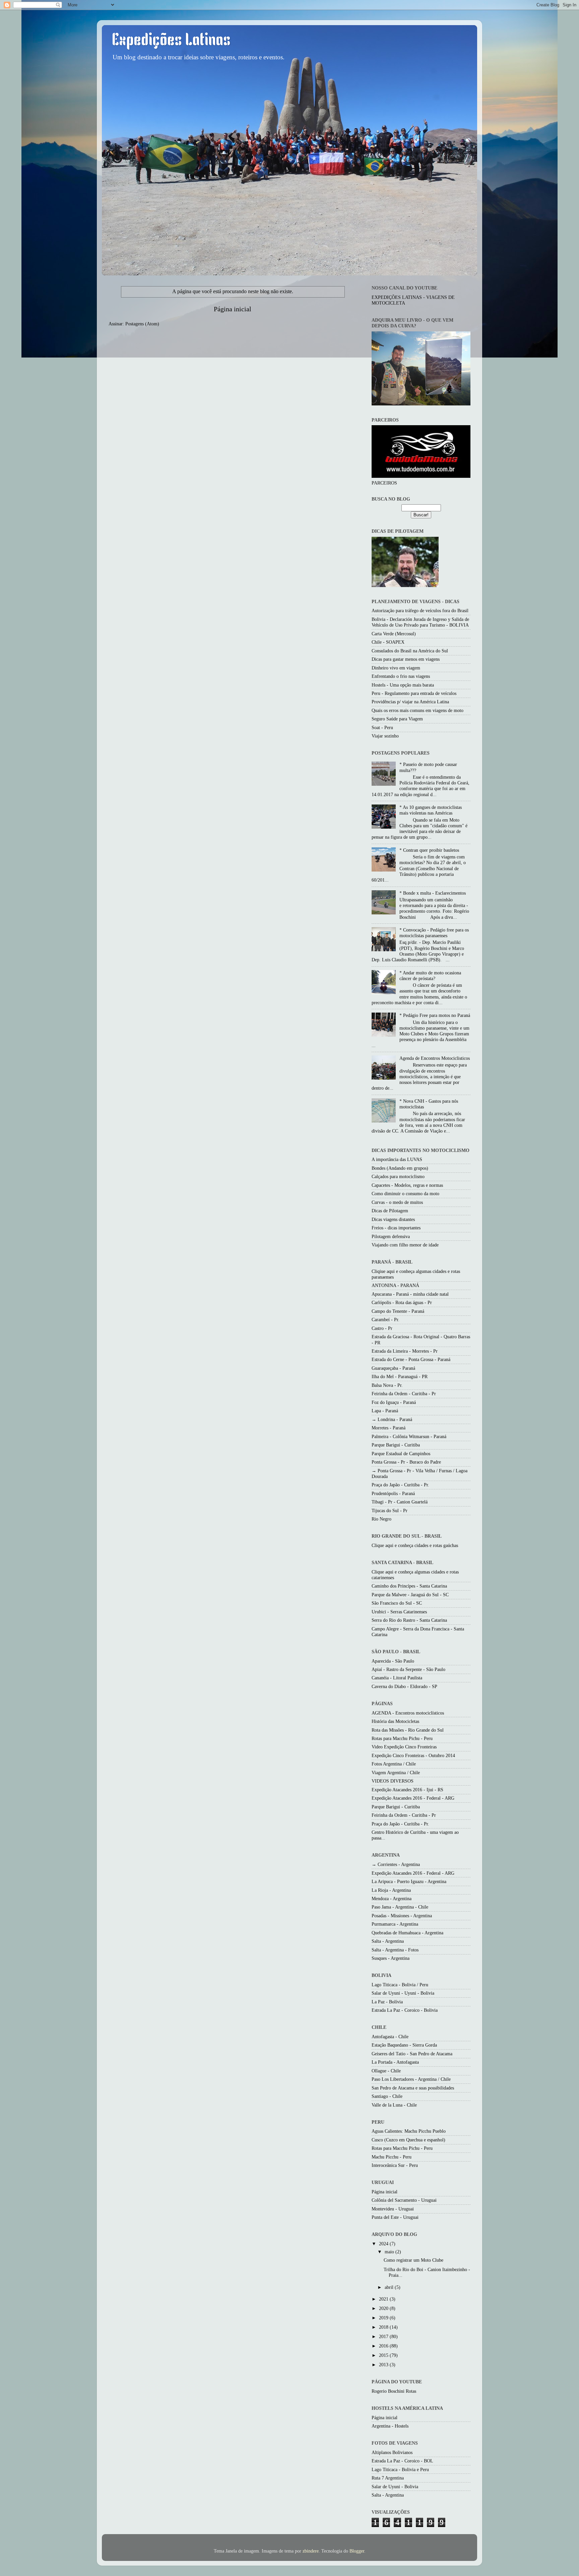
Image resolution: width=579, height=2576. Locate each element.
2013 (384, 2365)
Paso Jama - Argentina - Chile (400, 1907)
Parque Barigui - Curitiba (396, 1445)
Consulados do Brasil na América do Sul (410, 651)
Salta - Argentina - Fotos (395, 1950)
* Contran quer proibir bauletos (429, 850)
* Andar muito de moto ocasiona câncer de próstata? (430, 976)
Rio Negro (381, 1519)
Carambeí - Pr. (385, 1319)
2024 (384, 2244)
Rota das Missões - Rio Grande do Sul (408, 1730)
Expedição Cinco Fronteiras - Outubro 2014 (413, 1755)
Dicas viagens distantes (393, 1219)
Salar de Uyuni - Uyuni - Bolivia (403, 1993)
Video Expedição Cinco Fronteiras (404, 1747)
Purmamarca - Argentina (395, 1924)
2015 (384, 2355)
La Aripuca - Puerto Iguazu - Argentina (409, 1881)
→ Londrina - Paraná (392, 1419)
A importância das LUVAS (397, 1159)
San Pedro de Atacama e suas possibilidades (413, 2088)
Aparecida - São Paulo (393, 1661)
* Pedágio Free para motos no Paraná (435, 1015)
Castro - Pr (382, 1328)
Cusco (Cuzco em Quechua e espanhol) (408, 2140)
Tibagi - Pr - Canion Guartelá (400, 1502)
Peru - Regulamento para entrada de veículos (414, 693)
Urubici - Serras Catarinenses (399, 1612)
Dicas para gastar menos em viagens (406, 659)
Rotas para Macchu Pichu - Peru (402, 1738)
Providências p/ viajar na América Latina (410, 702)
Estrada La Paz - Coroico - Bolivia (405, 2010)
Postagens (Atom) (142, 324)
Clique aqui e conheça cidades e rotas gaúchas (415, 1545)
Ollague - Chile (386, 2071)
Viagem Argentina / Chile (396, 1773)
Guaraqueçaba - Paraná (393, 1368)
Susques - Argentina (391, 1958)
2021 (384, 2299)
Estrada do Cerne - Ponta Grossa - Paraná (411, 1359)
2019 (384, 2318)
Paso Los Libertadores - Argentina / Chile (411, 2079)
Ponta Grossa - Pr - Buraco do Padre (406, 1462)
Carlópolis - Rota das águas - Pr (402, 1302)
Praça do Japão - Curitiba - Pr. (400, 1485)
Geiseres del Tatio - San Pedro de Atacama (412, 2054)
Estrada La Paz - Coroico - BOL (402, 2461)
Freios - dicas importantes (396, 1228)
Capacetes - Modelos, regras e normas (407, 1185)
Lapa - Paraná (385, 1411)
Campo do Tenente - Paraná (398, 1311)
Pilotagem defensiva (391, 1236)
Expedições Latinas (171, 41)
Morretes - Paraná (389, 1428)
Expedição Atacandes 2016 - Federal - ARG (413, 1798)
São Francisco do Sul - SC (397, 1603)
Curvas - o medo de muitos (397, 1202)
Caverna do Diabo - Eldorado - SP (404, 1686)
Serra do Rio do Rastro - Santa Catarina (409, 1620)
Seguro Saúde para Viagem (397, 719)
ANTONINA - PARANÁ (395, 1285)
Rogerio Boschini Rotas (394, 2391)
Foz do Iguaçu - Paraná (394, 1402)
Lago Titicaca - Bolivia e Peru (400, 2469)
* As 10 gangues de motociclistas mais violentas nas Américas (431, 810)
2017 (384, 2336)
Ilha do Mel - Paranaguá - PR (400, 1376)
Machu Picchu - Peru (392, 2157)
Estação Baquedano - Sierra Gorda (404, 2045)
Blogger (357, 2551)
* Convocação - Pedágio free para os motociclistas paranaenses (434, 933)
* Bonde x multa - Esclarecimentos (433, 893)
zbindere (311, 2551)
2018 (384, 2327)
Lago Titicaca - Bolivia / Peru (400, 1985)
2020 (384, 2308)
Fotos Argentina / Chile (394, 1764)
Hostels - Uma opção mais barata (403, 685)
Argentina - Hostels (390, 2426)
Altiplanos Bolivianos (392, 2452)
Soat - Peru (382, 727)
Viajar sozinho (385, 736)
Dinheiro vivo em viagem (396, 668)
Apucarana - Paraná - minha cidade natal (410, 1294)
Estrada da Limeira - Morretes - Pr (405, 1351)
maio (390, 2252)
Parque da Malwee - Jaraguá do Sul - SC (410, 1595)
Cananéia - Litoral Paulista (397, 1678)
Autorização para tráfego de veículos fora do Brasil (420, 610)
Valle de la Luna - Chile (394, 2105)
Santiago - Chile (387, 2096)
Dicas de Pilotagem (390, 1211)
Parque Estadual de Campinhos (401, 1454)
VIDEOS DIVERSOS (393, 1781)
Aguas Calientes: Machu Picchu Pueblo (409, 2131)
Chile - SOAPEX (388, 642)
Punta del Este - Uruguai (395, 2217)
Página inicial (233, 309)
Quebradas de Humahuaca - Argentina (407, 1933)
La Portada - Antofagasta (395, 2062)
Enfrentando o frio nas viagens (401, 676)
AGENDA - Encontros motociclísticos (408, 1713)
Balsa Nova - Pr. (387, 1385)
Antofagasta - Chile (390, 2037)
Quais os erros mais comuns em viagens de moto (417, 710)
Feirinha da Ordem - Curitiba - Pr (404, 1394)
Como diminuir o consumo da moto (405, 1194)
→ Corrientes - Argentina (396, 1864)
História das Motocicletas (395, 1721)
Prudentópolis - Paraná (393, 1493)
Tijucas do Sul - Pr (390, 1510)
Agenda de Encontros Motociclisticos (435, 1058)
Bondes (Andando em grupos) (400, 1168)
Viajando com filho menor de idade (405, 1245)
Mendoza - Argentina (392, 1898)
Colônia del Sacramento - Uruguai (404, 2200)
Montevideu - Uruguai (393, 2209)
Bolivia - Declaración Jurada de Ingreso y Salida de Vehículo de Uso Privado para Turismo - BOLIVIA (420, 622)
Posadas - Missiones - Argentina (402, 1916)
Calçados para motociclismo (398, 1176)
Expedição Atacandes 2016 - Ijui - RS (407, 1790)
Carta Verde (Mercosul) (394, 634)
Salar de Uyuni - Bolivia (395, 2487)
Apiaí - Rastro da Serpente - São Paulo (408, 1669)
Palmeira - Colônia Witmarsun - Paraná (409, 1436)
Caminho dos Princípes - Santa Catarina (409, 1586)
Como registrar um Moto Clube (413, 2260)
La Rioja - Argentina (391, 1890)
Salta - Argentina (388, 1941)
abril (390, 2287)
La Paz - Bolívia (387, 2002)
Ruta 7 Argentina (388, 2478)
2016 (384, 2346)
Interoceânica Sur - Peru (395, 2165)
